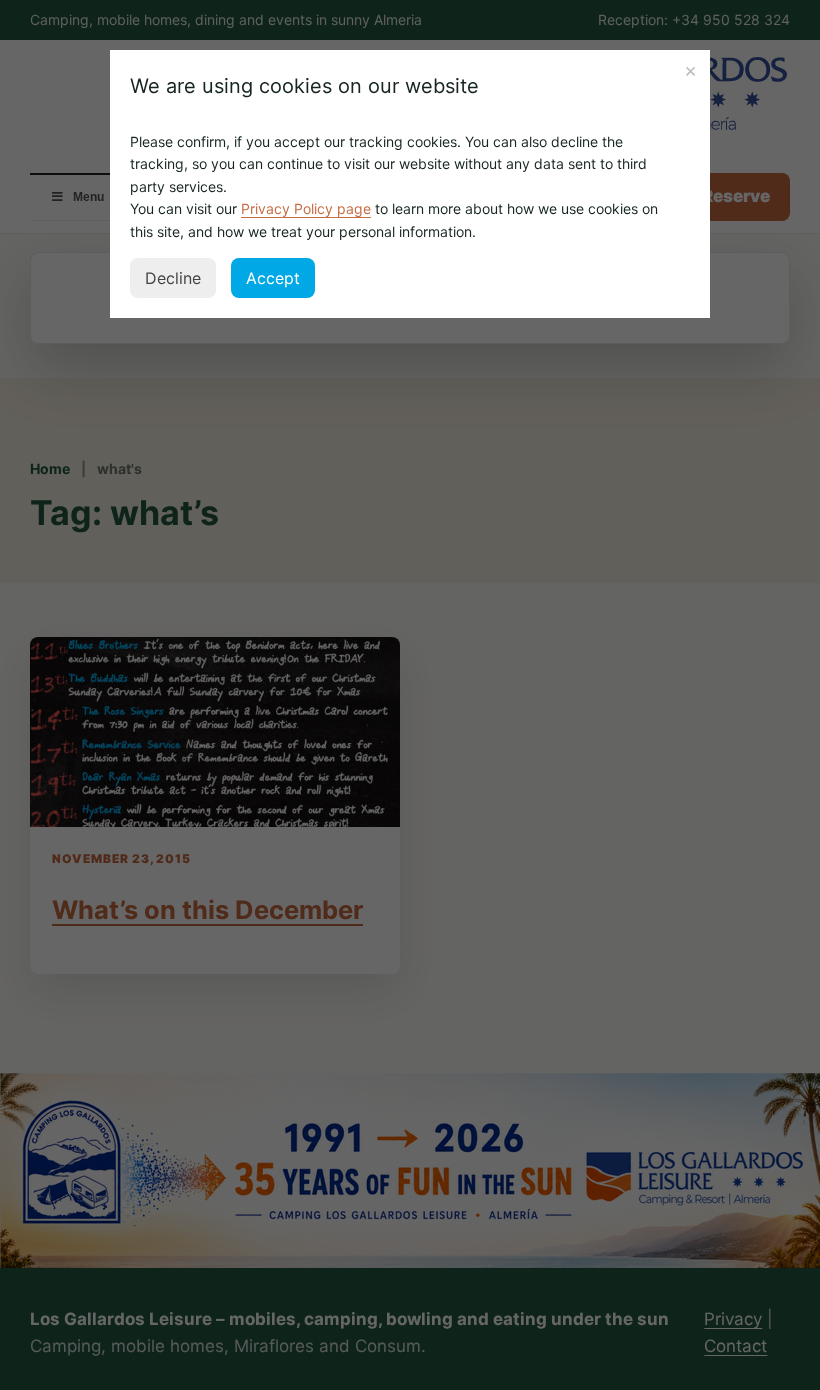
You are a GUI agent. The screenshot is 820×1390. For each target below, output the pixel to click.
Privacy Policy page (306, 208)
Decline (173, 278)
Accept (273, 278)
